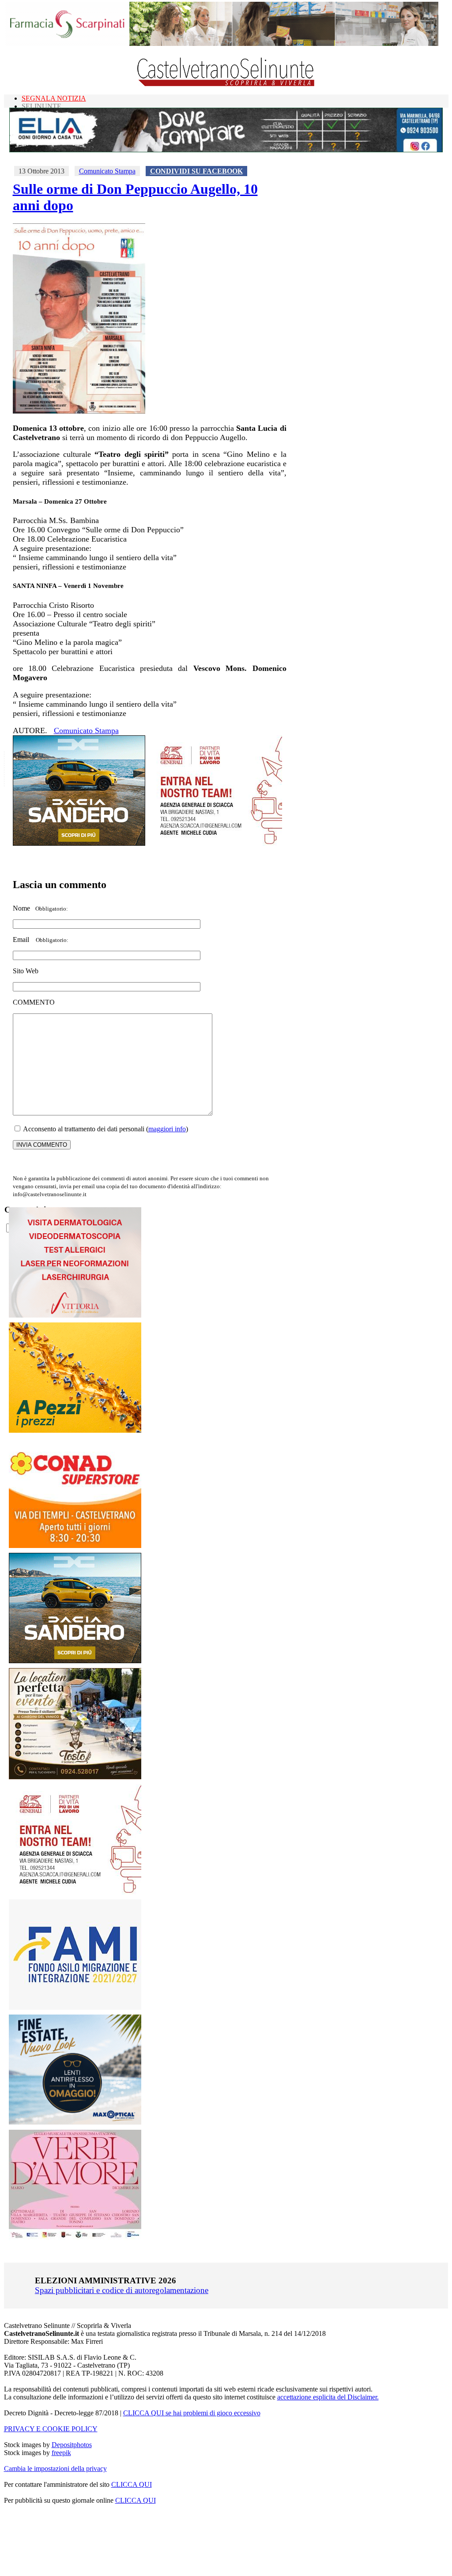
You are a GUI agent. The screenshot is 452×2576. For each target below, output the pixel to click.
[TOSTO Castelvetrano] (75, 1777)
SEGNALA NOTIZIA (54, 98)
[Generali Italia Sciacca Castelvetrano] (216, 843)
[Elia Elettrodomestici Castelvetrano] (226, 150)
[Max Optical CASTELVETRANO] (75, 2122)
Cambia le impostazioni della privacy (55, 2469)
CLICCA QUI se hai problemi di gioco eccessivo (192, 2413)
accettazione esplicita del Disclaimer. (328, 2397)
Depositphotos (72, 2445)
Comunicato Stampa (107, 171)
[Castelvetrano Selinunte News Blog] (226, 84)
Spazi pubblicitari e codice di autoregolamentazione (122, 2290)
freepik (61, 2453)
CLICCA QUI (132, 2484)
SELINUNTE (41, 106)
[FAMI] (75, 2007)
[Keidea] (75, 1430)
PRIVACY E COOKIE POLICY (51, 2429)
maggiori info (167, 1129)
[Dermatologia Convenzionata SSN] (75, 1315)
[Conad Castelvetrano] (75, 1546)
